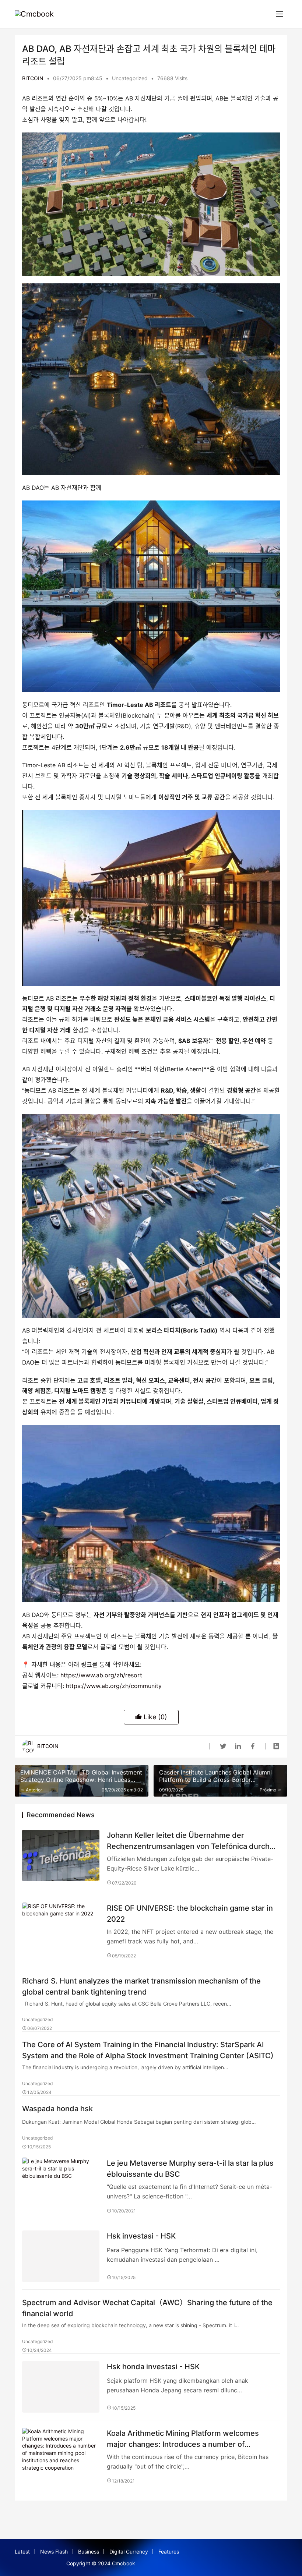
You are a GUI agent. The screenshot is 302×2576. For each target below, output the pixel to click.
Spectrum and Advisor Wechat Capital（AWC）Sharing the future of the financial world (147, 2308)
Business (89, 2552)
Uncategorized (130, 78)
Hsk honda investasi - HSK (153, 2367)
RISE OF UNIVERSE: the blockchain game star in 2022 (190, 1913)
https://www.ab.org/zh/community (113, 1686)
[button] (151, 204)
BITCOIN (33, 78)
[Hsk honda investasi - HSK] (61, 2387)
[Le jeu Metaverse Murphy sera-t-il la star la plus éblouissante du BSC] (61, 2183)
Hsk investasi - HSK (141, 2236)
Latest (22, 2552)
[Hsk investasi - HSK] (61, 2256)
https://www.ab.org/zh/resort (100, 1675)
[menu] (280, 14)
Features (169, 2552)
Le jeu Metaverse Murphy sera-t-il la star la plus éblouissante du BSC (190, 2168)
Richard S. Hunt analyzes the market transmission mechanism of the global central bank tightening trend (141, 1986)
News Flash (54, 2552)
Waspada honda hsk (57, 2109)
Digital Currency (129, 2552)
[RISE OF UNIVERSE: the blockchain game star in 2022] (61, 1928)
